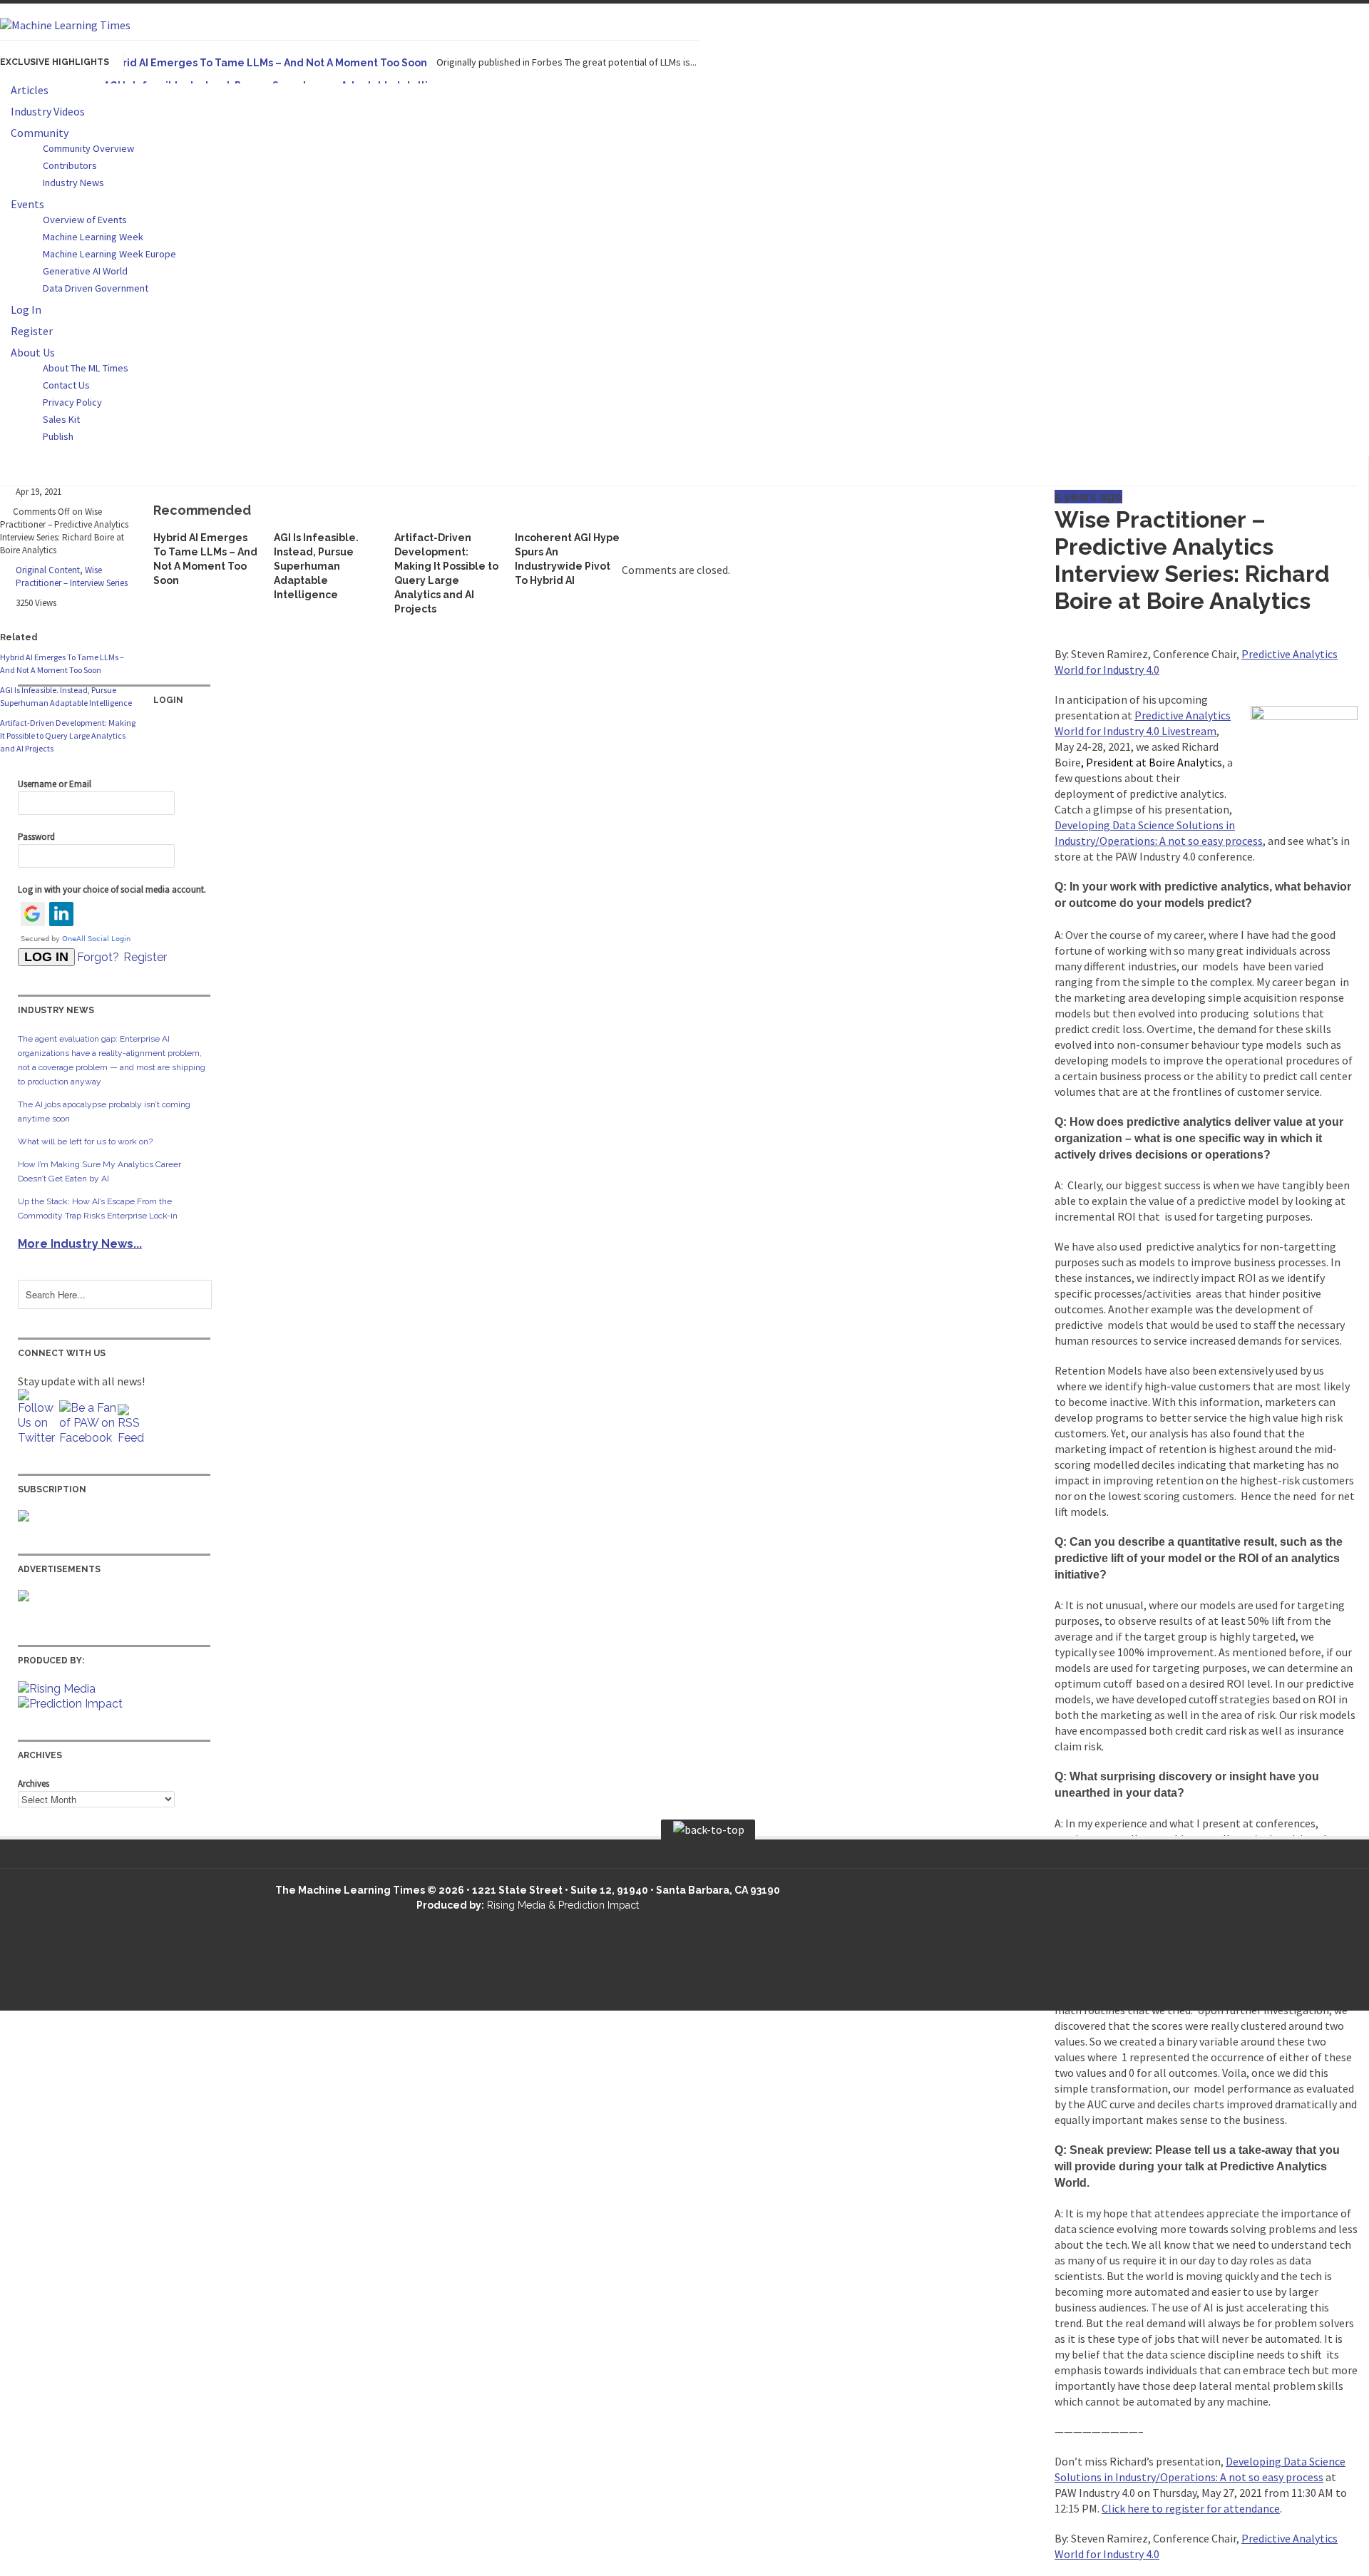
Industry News (73, 183)
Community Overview (88, 148)
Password (36, 837)
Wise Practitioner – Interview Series (72, 576)
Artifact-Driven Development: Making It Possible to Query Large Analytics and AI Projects (68, 735)
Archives (34, 1784)
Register (32, 331)
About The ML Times (86, 368)
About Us (33, 352)
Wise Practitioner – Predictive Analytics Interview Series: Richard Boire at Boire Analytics (1192, 560)
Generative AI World (85, 271)
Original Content (48, 570)
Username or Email (55, 784)
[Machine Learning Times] (65, 25)
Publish (58, 436)
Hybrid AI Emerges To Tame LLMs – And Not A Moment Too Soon (265, 63)
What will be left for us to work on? (85, 1141)
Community (40, 133)
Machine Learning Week (93, 237)
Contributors (70, 165)
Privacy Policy (72, 402)
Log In (26, 309)
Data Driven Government (96, 288)
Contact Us (66, 385)
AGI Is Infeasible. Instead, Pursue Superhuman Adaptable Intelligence (316, 566)
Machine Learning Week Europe (109, 254)
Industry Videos (48, 111)
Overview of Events (85, 220)
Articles (30, 90)
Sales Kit (61, 419)
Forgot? (98, 957)
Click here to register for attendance (1191, 2508)
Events (27, 204)
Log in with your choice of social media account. (112, 889)
